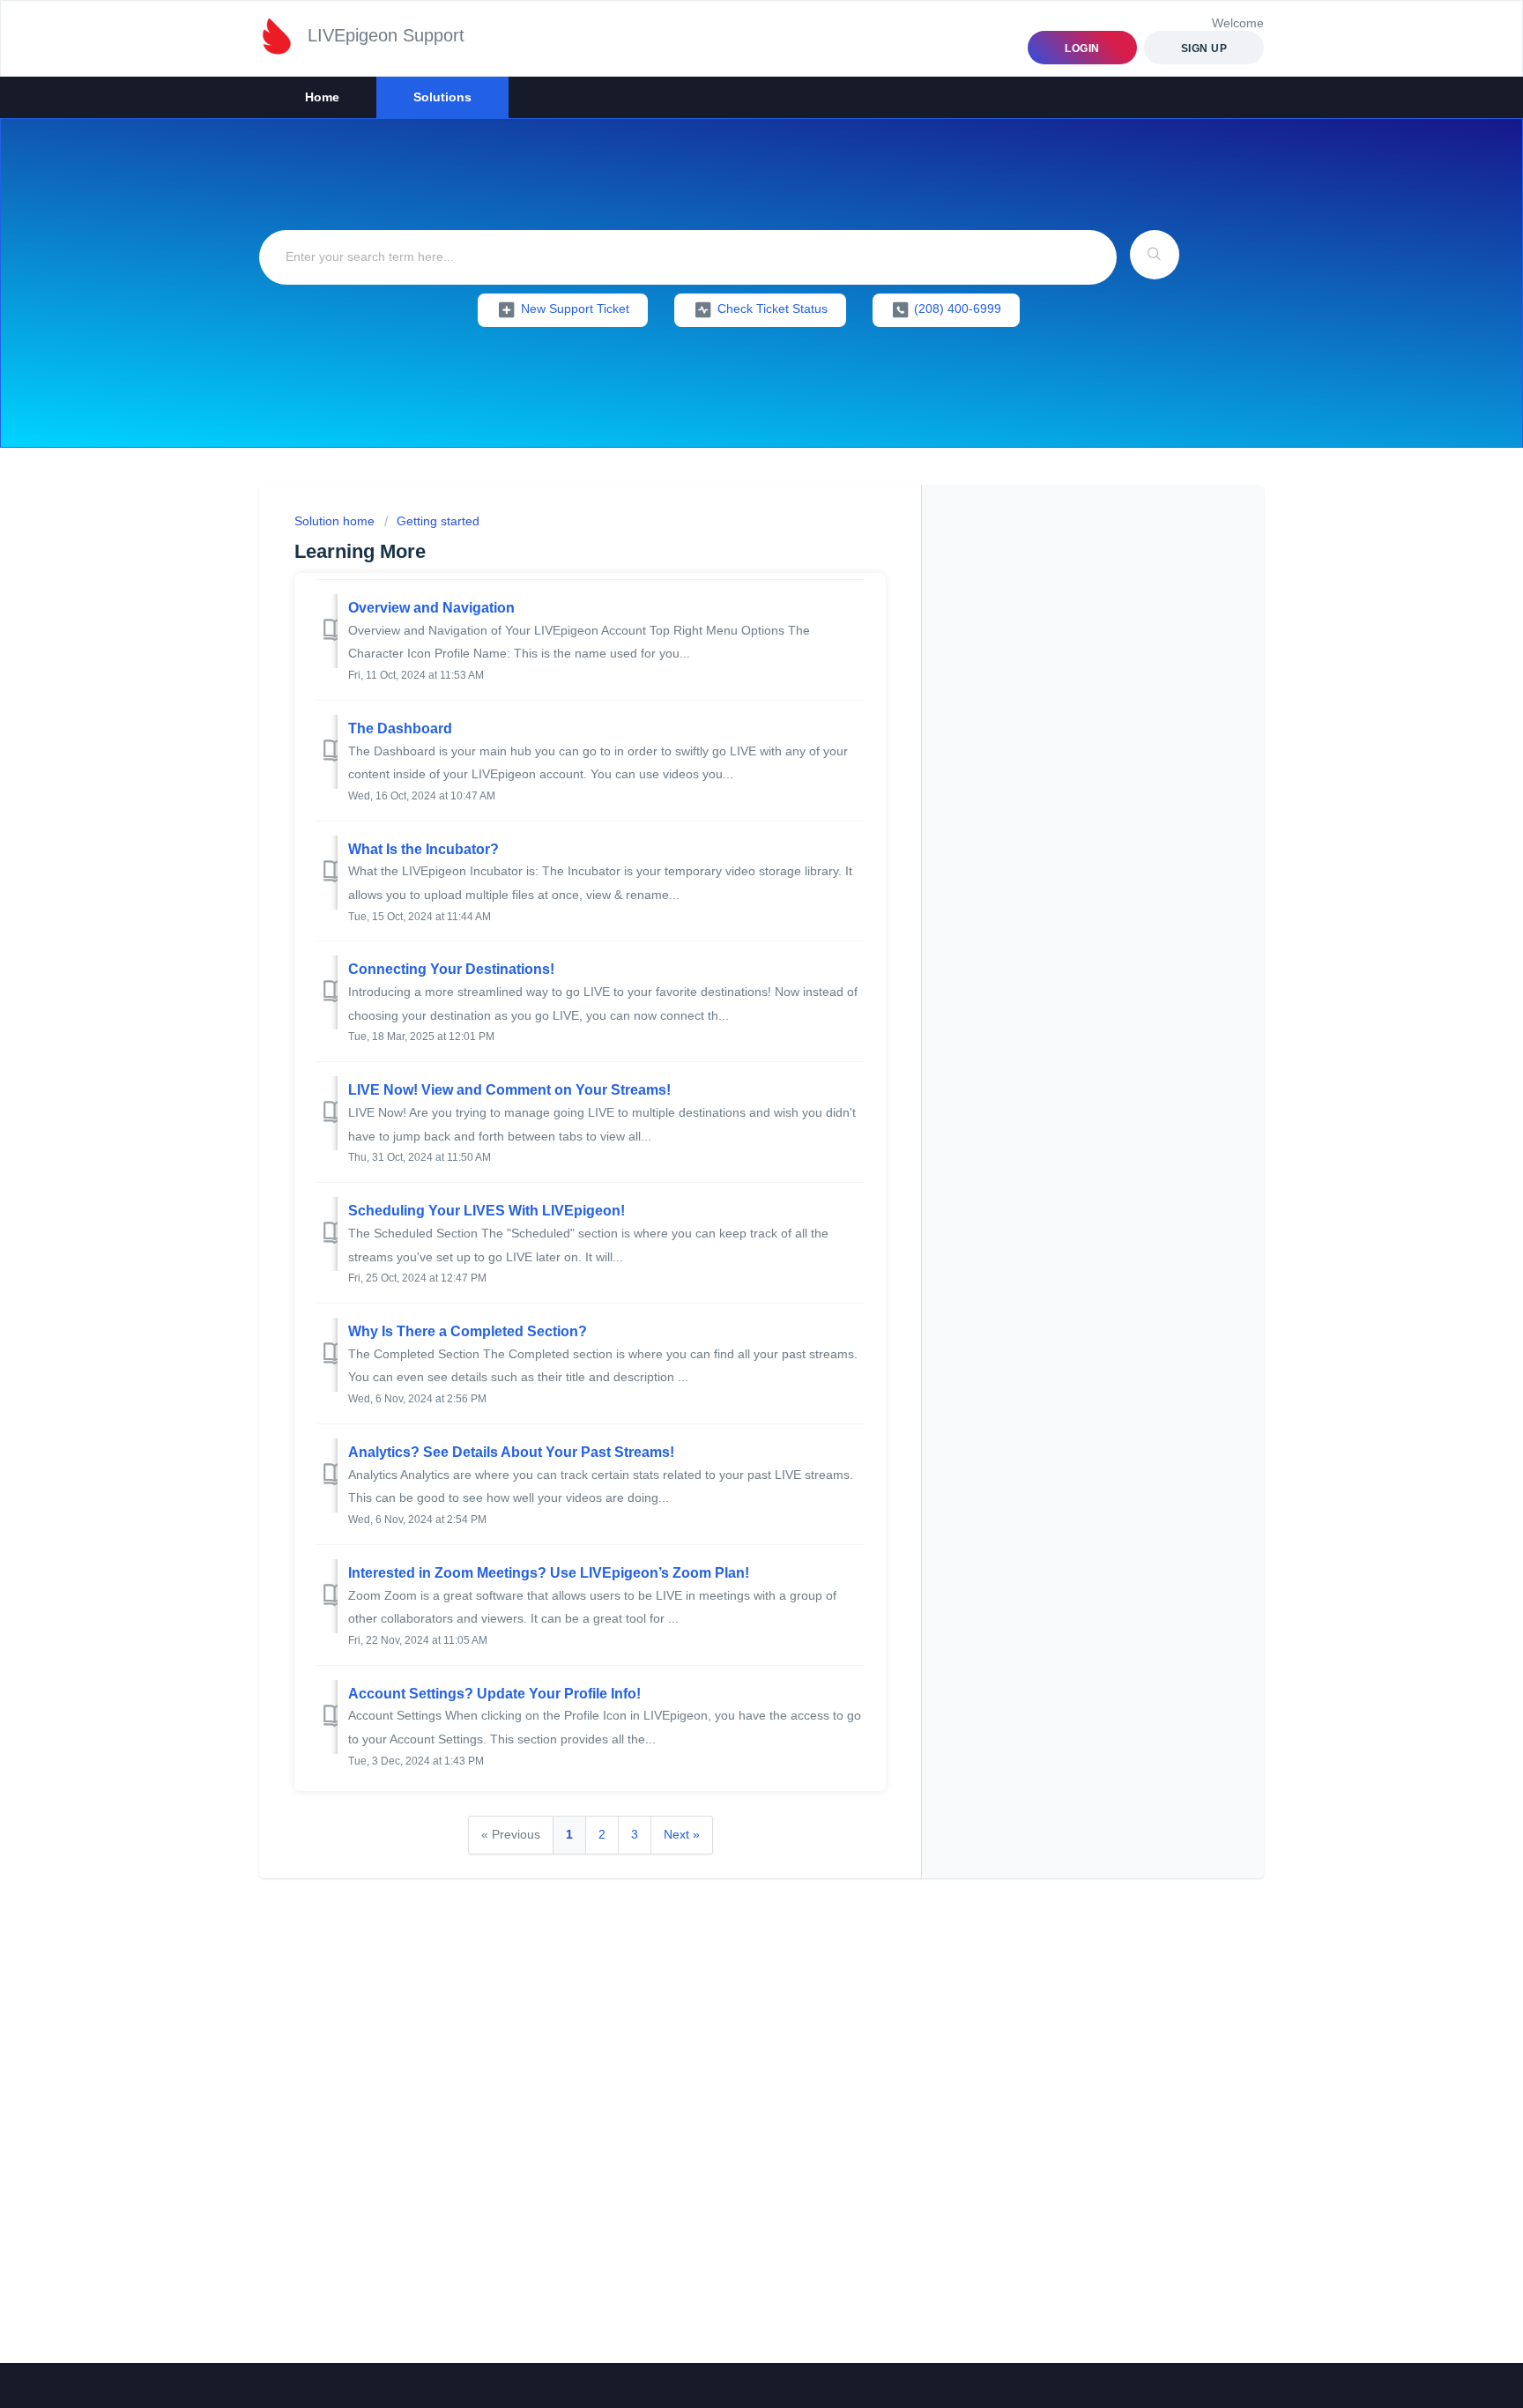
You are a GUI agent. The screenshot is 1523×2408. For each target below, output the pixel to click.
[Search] (1155, 255)
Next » (682, 1834)
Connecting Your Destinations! (451, 969)
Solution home (336, 521)
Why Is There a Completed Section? (468, 1331)
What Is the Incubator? (423, 849)
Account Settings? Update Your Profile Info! (494, 1694)
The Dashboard (400, 728)
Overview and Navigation (431, 608)
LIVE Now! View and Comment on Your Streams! (509, 1090)
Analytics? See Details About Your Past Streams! (511, 1452)
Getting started (438, 521)
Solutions (442, 97)
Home (322, 97)
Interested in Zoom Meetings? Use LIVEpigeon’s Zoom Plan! (549, 1573)
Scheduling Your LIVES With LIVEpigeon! (487, 1211)
